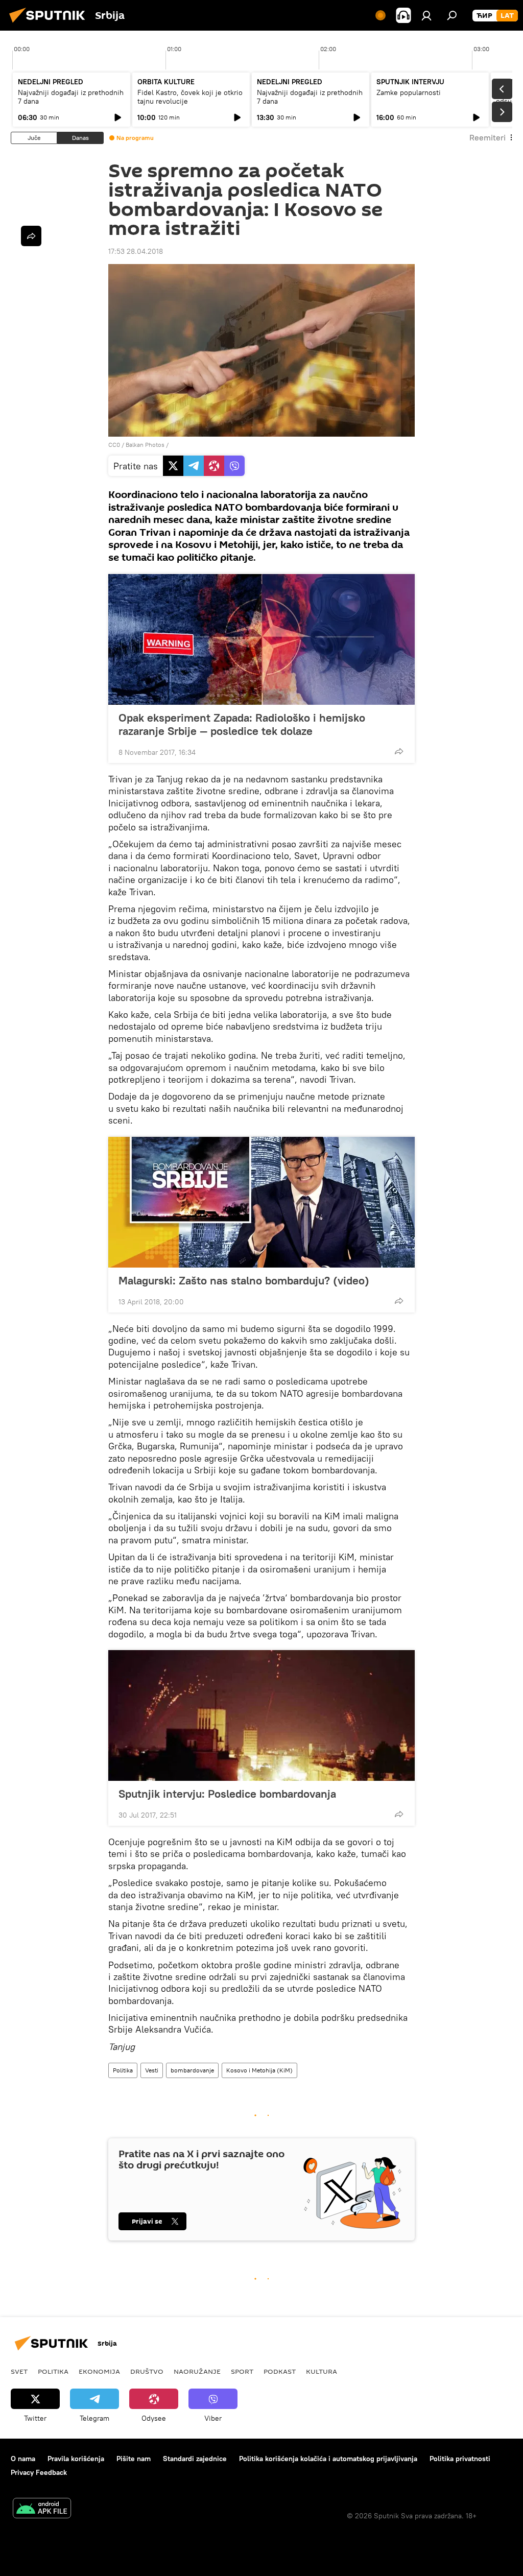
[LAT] (507, 16)
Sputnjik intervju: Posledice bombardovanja (227, 1794)
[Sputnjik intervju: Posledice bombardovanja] (261, 1715)
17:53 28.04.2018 (136, 251)
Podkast (280, 2371)
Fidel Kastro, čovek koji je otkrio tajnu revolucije (190, 97)
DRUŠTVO (147, 2371)
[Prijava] (426, 15)
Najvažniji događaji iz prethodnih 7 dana (71, 97)
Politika (123, 2070)
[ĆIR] (484, 16)
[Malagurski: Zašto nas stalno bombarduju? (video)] (261, 1202)
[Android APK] (42, 2509)
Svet (19, 2371)
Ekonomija (99, 2371)
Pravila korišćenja (76, 2459)
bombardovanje (192, 2070)
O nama (23, 2459)
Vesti (152, 2070)
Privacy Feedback (39, 2472)
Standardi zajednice (195, 2459)
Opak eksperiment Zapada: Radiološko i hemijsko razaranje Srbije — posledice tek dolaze (242, 724)
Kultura (322, 2371)
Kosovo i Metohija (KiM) (259, 2070)
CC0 (114, 445)
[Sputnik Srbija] (50, 24)
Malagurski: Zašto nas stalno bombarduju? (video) (244, 1280)
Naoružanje (197, 2371)
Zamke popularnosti (409, 92)
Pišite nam (134, 2459)
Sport (242, 2371)
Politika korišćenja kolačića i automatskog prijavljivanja (328, 2459)
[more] (399, 751)
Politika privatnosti (460, 2459)
